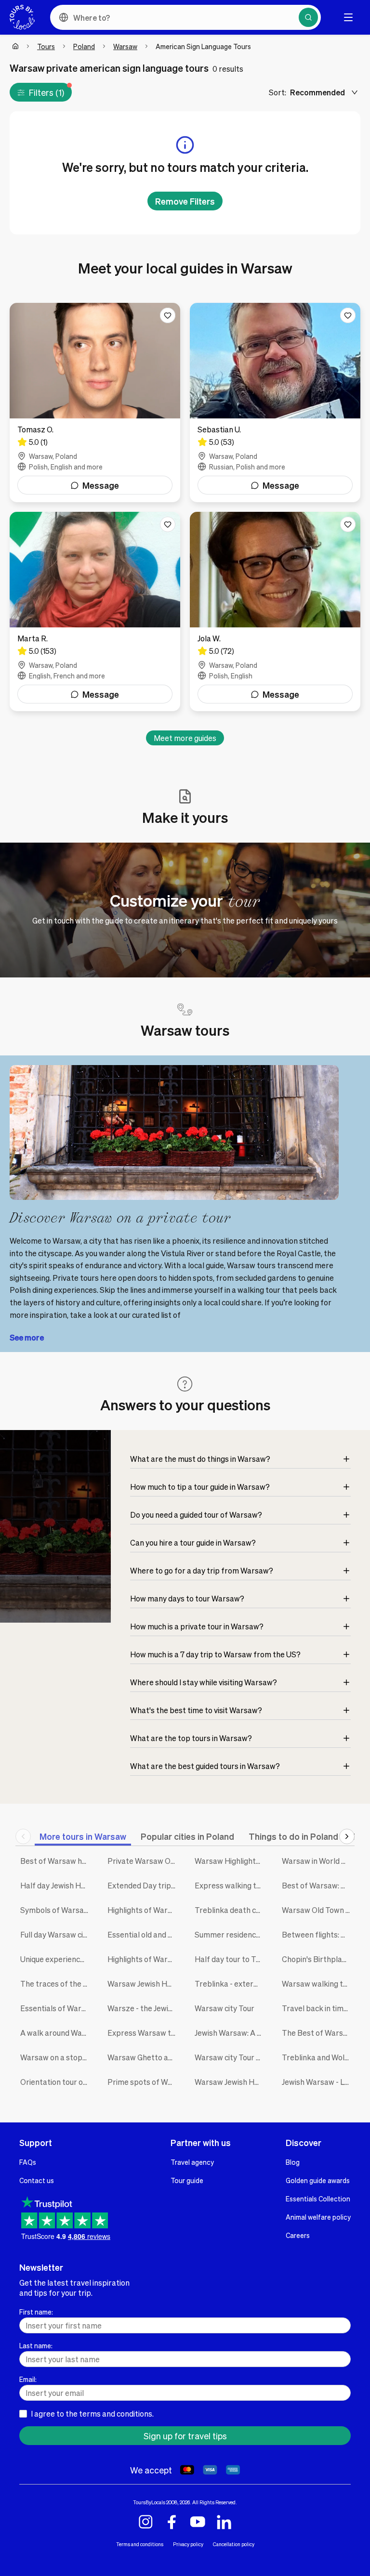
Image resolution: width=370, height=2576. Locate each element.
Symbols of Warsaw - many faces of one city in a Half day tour (57, 1910)
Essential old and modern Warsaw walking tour (144, 1934)
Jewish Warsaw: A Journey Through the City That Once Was (231, 2033)
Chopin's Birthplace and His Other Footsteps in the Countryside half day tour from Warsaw (318, 1959)
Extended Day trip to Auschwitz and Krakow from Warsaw (144, 1885)
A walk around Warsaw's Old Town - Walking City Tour (57, 2033)
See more (27, 1337)
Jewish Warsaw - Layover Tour (318, 2082)
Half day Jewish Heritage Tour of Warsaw (57, 1885)
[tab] (83, 1836)
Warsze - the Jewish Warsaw (144, 2008)
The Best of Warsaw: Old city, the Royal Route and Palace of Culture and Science (318, 2033)
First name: (36, 2312)
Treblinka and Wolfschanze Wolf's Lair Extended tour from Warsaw (318, 2057)
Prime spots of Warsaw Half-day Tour (144, 2082)
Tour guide (187, 2180)
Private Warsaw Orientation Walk (144, 1861)
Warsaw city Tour (225, 2008)
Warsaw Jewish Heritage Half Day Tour (231, 2082)
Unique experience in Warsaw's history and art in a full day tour (57, 1959)
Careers (298, 2235)
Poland (84, 46)
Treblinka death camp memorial (231, 1910)
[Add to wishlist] (168, 315)
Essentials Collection (318, 2199)
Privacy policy (188, 2544)
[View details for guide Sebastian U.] (275, 403)
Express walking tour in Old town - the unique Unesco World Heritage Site (231, 1885)
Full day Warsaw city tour (57, 1934)
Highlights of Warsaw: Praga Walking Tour (144, 1959)
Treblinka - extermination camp (231, 1984)
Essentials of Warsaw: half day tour (57, 2008)
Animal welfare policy (318, 2217)
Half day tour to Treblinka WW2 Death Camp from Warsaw (231, 1959)
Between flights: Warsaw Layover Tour (318, 1934)
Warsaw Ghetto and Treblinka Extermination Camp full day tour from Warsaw (144, 2057)
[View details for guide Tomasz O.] (95, 403)
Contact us (37, 2180)
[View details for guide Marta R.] (95, 611)
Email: (28, 2379)
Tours (46, 46)
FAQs (28, 2162)
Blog (293, 2162)
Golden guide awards (318, 2180)
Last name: (36, 2345)
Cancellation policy (234, 2544)
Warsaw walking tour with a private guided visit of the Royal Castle (318, 1984)
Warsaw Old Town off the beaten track (318, 1910)
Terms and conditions (140, 2544)
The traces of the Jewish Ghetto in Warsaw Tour (57, 1984)
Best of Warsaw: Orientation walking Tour (318, 1885)
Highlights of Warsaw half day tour (144, 1910)
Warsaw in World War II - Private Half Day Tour (318, 1861)
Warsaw (125, 46)
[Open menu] (348, 17)
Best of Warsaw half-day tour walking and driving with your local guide (57, 1861)
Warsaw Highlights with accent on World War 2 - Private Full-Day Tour (231, 1861)
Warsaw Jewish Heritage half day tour (144, 1984)
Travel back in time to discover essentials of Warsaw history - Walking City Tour (318, 2008)
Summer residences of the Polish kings (231, 1934)
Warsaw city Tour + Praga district (231, 2057)
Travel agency (192, 2162)
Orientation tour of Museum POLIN (57, 2082)
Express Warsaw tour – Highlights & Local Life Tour (144, 2033)
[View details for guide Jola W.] (275, 611)
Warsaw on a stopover (57, 2057)
